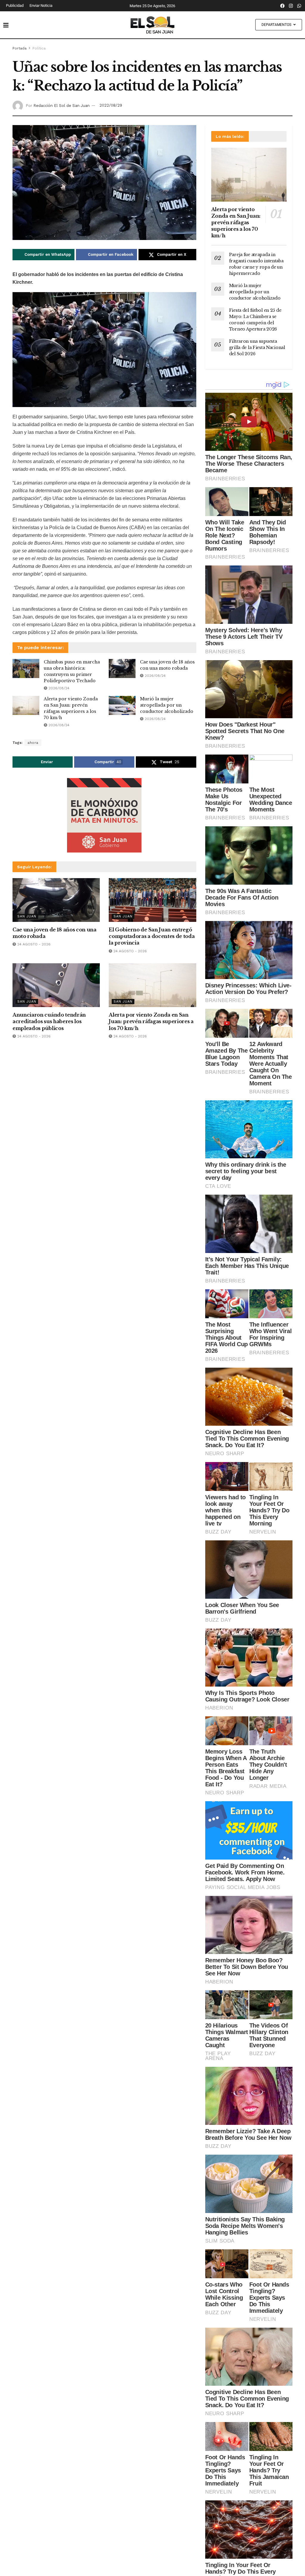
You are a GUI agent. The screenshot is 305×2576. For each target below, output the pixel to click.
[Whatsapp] (299, 6)
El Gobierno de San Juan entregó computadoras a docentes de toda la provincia (152, 936)
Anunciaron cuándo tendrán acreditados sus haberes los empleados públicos (49, 1021)
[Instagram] (291, 6)
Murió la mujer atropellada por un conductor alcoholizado (167, 705)
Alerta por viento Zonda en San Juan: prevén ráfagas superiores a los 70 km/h (151, 1021)
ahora (33, 743)
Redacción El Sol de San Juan (62, 105)
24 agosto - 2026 (33, 944)
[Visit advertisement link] (104, 815)
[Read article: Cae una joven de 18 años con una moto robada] (122, 668)
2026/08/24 (58, 688)
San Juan (27, 916)
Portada (20, 48)
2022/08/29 (111, 105)
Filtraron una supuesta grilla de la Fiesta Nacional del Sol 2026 (257, 347)
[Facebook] (283, 6)
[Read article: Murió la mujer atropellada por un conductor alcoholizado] (122, 705)
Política (39, 48)
